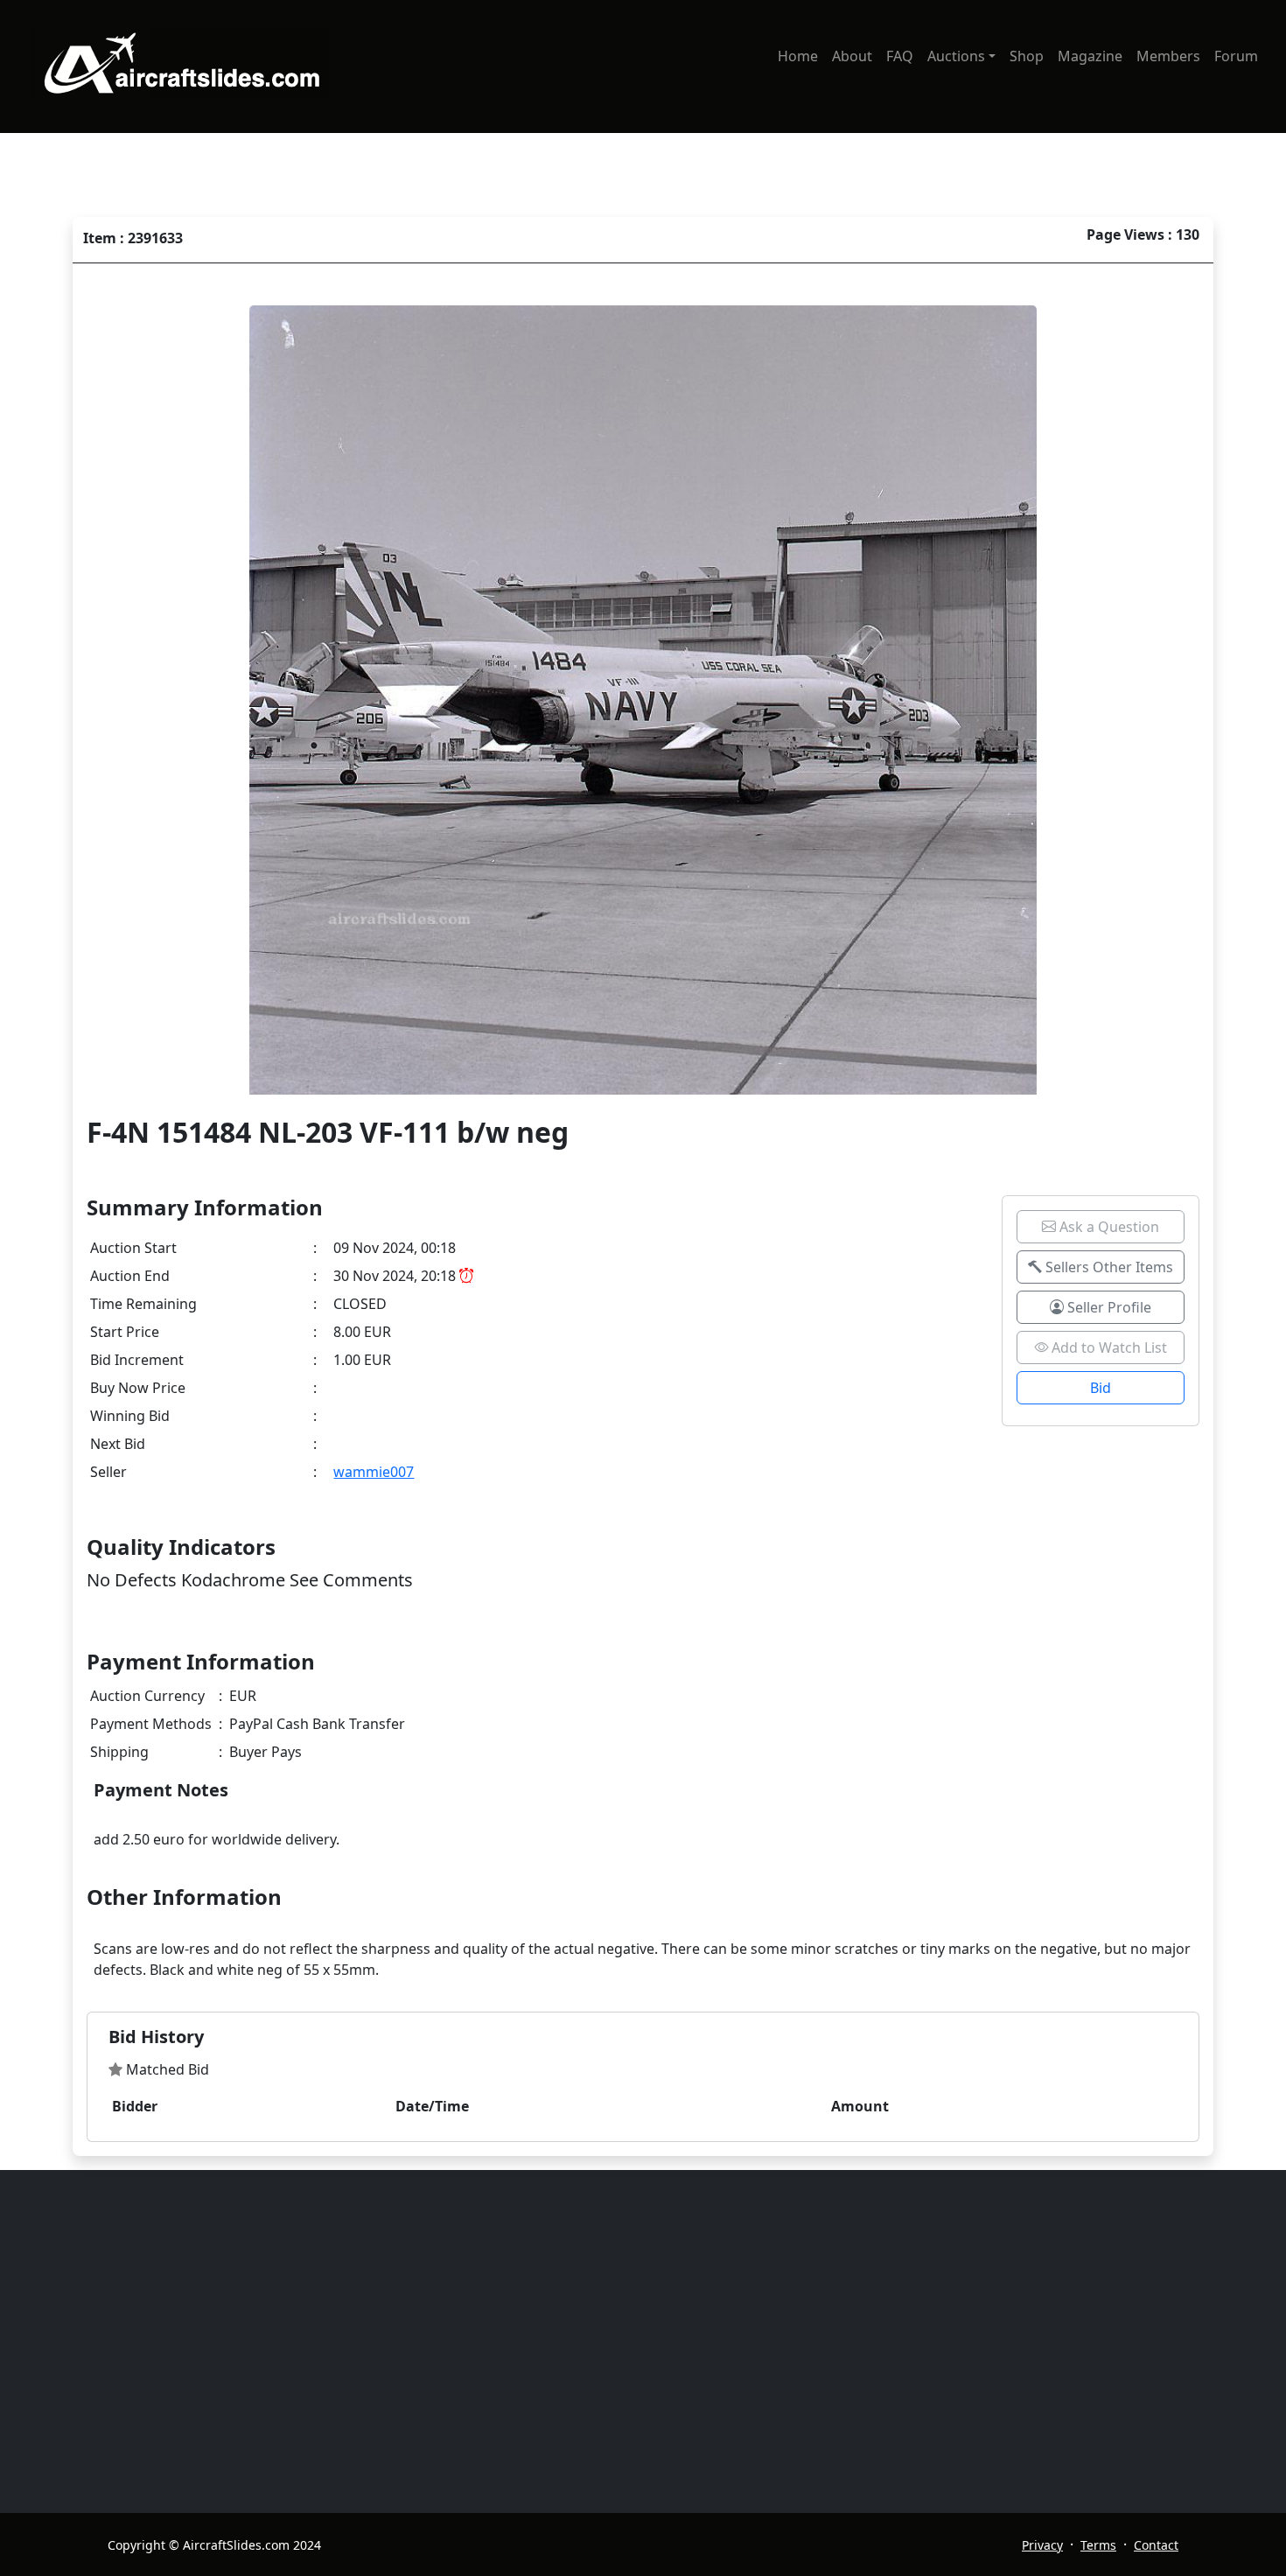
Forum (1236, 56)
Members (1168, 56)
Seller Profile (1108, 1307)
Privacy (1042, 2545)
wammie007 (374, 1472)
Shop (1027, 56)
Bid (1101, 1388)
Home (798, 56)
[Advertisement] (633, 2341)
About (852, 56)
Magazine (1090, 56)
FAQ (900, 56)
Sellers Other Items (1108, 1267)
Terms (1098, 2545)
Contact (1156, 2545)
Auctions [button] (956, 56)
